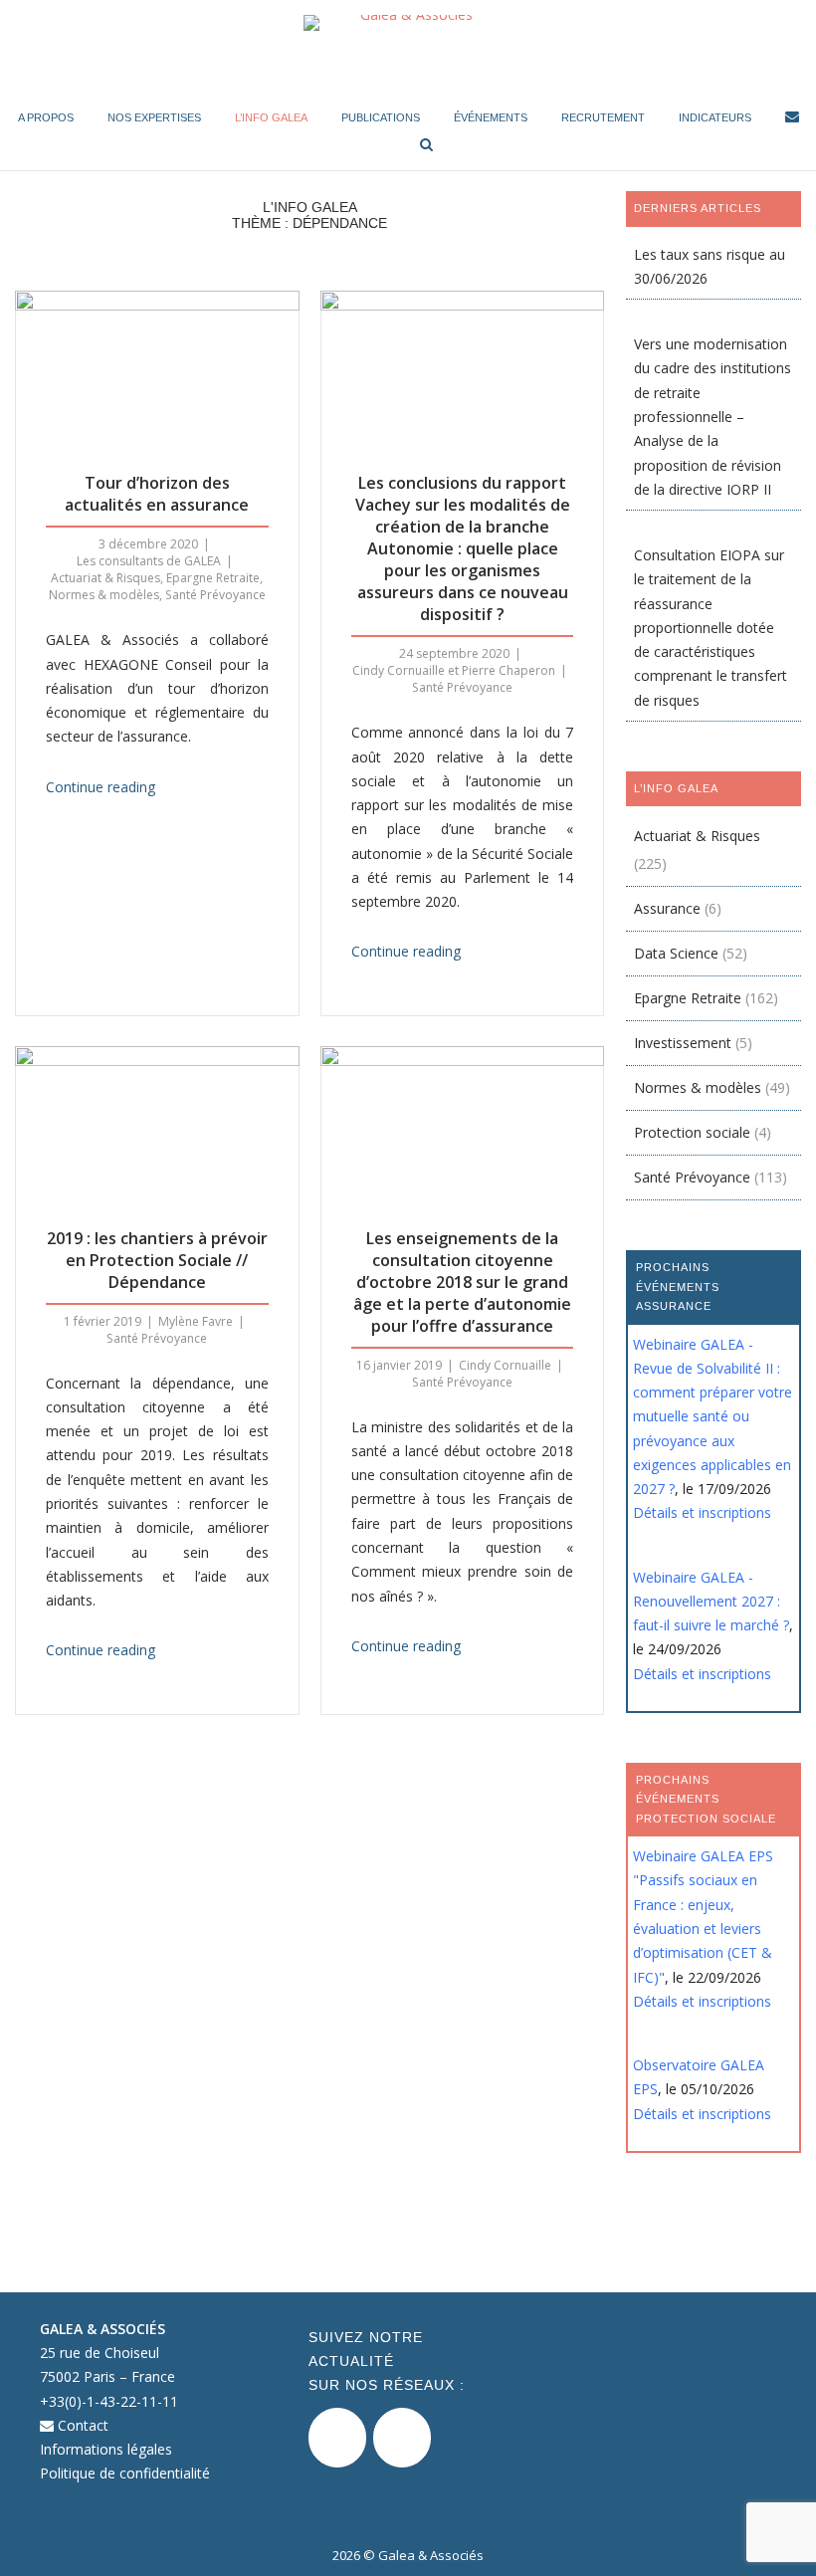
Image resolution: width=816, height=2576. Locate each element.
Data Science (676, 953)
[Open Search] (426, 146)
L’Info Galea (271, 117)
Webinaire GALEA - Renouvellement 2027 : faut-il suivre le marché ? (711, 1602)
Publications (381, 117)
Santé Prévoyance (215, 595)
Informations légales (106, 2449)
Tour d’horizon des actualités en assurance (157, 494)
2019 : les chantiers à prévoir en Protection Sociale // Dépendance (157, 1260)
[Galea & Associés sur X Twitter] (337, 2438)
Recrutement (603, 117)
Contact (81, 2425)
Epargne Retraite (213, 578)
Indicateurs (715, 117)
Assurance (667, 908)
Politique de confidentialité (125, 2473)
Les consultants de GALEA (149, 561)
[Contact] (792, 120)
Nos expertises (154, 117)
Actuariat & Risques (105, 578)
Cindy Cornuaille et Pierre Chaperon (454, 670)
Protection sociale (692, 1132)
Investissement (683, 1043)
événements (491, 117)
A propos (46, 117)
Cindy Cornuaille (505, 1365)
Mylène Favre (196, 1321)
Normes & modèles (104, 595)
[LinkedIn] (402, 2438)
